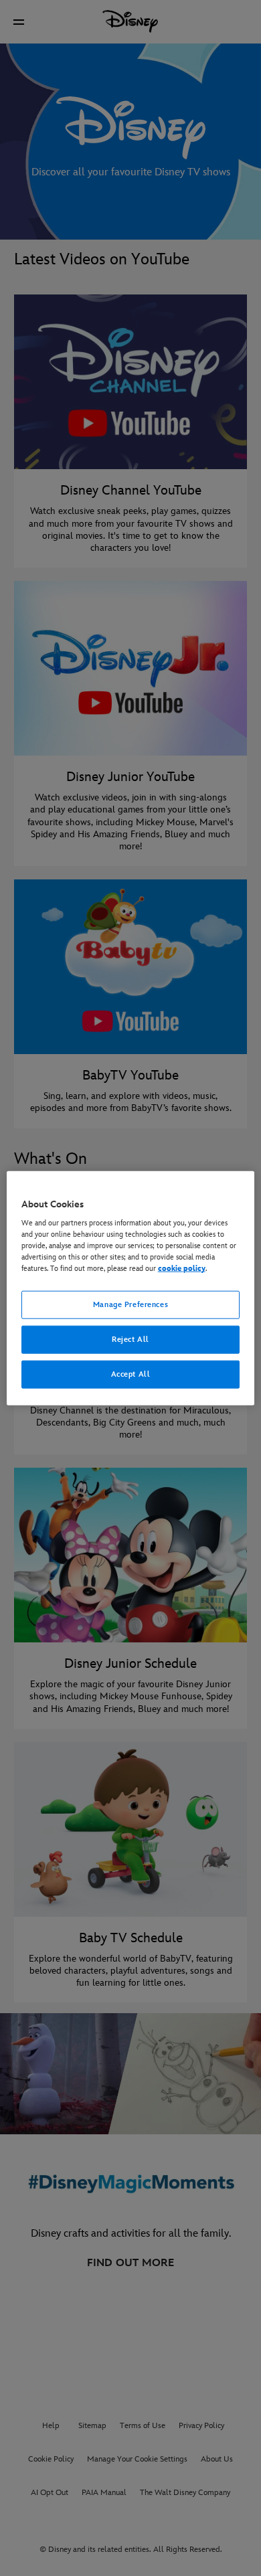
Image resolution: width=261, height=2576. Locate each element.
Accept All (131, 1374)
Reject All (130, 1340)
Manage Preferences (130, 1305)
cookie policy (182, 1269)
